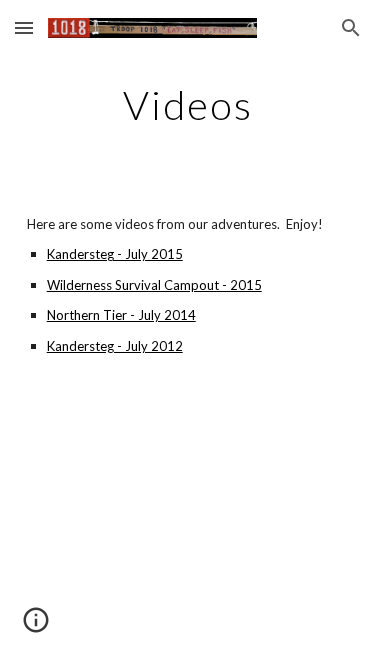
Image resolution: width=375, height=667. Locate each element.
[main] (188, 105)
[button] (24, 27)
